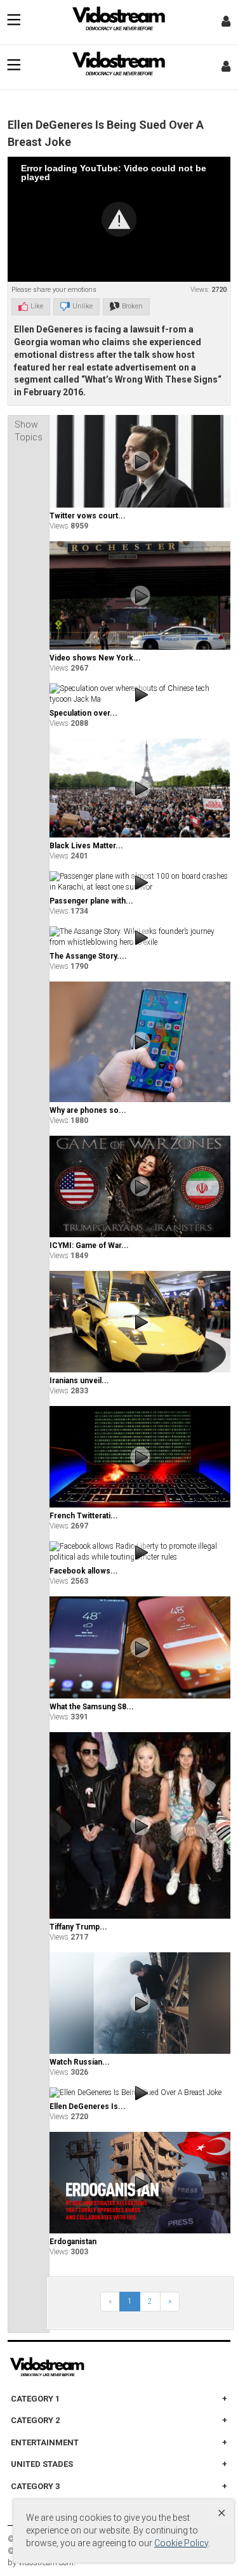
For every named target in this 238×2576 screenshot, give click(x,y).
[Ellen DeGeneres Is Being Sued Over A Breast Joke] (140, 2093)
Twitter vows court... (88, 516)
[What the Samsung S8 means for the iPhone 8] (140, 1647)
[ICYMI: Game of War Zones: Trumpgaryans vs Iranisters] (140, 1186)
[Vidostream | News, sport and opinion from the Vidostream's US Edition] (91, 2367)
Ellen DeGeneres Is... (88, 2106)
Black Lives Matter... (86, 846)
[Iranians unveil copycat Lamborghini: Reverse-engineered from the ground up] (140, 1322)
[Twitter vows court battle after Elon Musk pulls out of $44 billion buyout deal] (140, 461)
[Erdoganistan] (140, 2183)
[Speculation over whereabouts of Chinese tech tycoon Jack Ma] (140, 694)
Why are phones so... (88, 1110)
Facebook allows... (84, 1571)
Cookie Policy (181, 2543)
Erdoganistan (73, 2242)
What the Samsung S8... (92, 1707)
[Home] (119, 22)
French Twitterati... (84, 1516)
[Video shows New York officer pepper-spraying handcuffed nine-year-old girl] (140, 595)
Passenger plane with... (91, 901)
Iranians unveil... (79, 1381)
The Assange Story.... (88, 956)
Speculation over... (83, 713)
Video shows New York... (95, 658)
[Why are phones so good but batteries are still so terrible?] (140, 1042)
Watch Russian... (80, 2062)
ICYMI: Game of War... (89, 1245)
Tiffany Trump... (78, 1927)
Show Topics (29, 431)
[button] (119, 219)
